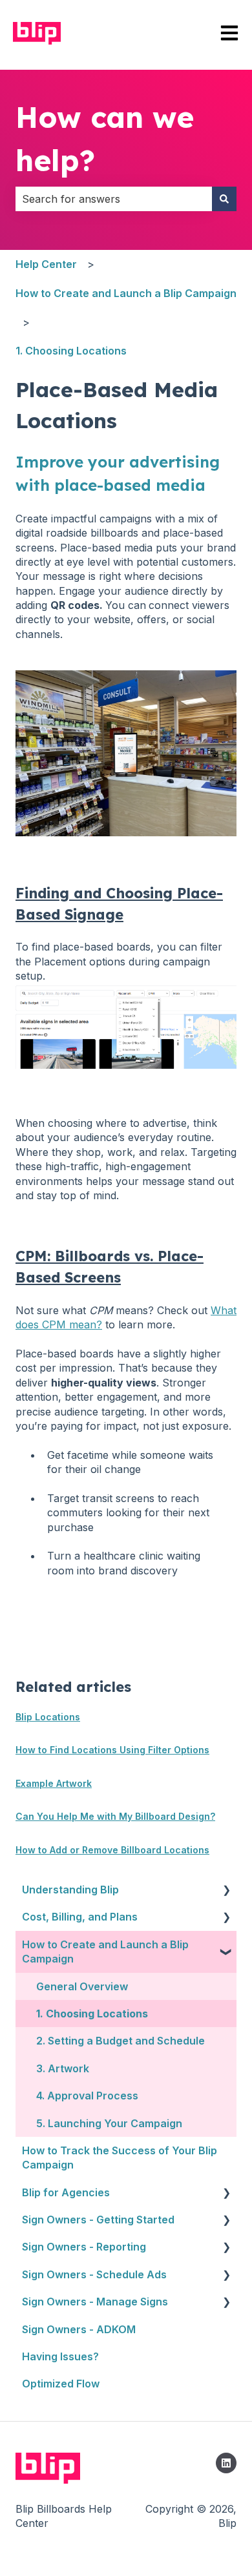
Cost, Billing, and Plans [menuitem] (80, 1917)
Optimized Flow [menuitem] (61, 2384)
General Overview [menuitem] (82, 1986)
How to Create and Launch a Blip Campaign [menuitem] (105, 1952)
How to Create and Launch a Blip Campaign (126, 293)
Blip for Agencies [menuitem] (66, 2192)
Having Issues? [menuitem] (60, 2356)
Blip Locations (48, 1717)
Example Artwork (54, 1783)
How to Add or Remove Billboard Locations (112, 1850)
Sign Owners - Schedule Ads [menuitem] (94, 2274)
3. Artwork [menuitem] (63, 2068)
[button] (226, 1891)
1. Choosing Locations (71, 351)
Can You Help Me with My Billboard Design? (115, 1816)
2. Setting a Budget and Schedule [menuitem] (121, 2041)
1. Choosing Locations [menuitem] (92, 2014)
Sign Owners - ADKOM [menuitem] (79, 2329)
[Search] (224, 199)
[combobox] (114, 199)
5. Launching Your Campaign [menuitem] (109, 2123)
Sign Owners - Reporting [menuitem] (84, 2247)
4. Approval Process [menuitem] (87, 2096)
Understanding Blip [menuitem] (70, 1890)
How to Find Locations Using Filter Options (112, 1750)
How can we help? (105, 139)
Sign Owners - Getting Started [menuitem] (98, 2220)
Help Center (46, 264)
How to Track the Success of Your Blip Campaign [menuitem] (120, 2158)
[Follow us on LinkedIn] (226, 2463)
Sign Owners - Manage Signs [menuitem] (95, 2302)
